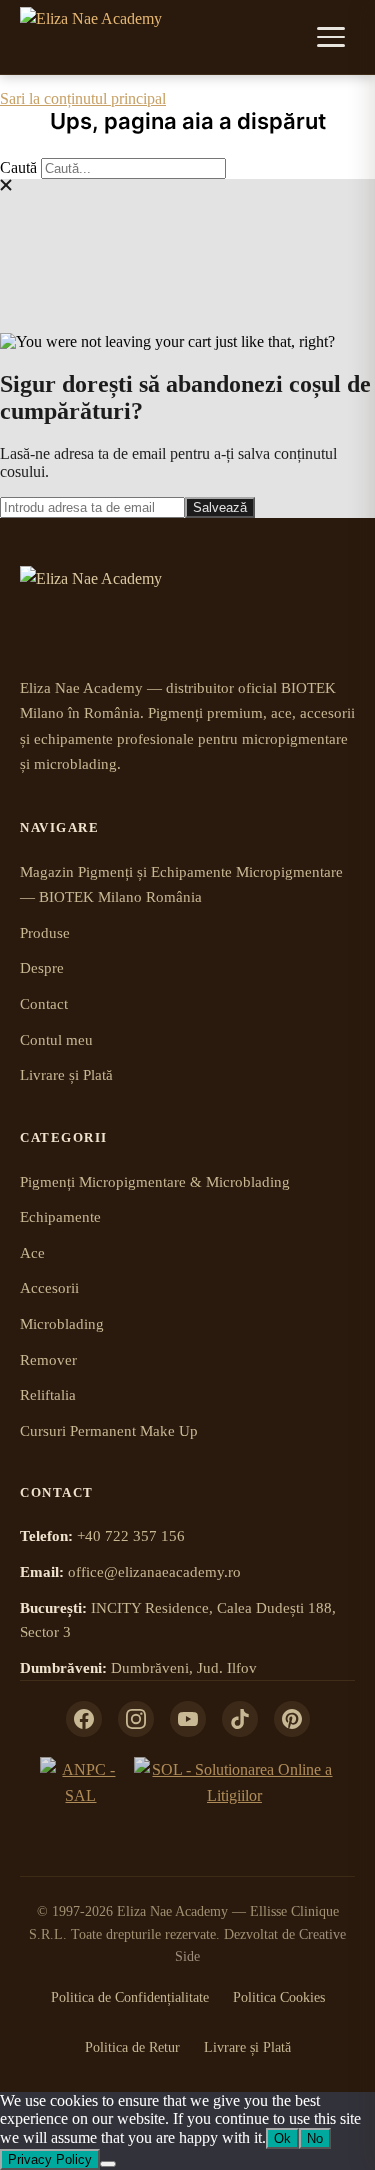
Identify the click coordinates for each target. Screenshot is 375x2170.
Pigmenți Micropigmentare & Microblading (155, 1182)
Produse (45, 933)
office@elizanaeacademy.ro (154, 1572)
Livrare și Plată (66, 1075)
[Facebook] (84, 1719)
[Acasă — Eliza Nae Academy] (91, 37)
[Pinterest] (292, 1719)
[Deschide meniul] (333, 37)
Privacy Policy (50, 2159)
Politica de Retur (132, 2047)
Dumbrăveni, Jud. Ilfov (184, 1668)
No (315, 2138)
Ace (32, 1253)
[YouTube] (188, 1719)
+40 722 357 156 (131, 1536)
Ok (282, 2138)
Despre (42, 968)
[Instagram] (136, 1719)
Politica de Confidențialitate (130, 1997)
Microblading (62, 1324)
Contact (44, 1004)
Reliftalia (48, 1395)
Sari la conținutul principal (83, 98)
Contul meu (56, 1040)
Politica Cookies (279, 1997)
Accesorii (49, 1288)
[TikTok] (240, 1719)
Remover (48, 1360)
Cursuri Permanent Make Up (109, 1431)
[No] (108, 2164)
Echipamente (60, 1217)
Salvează (220, 507)
